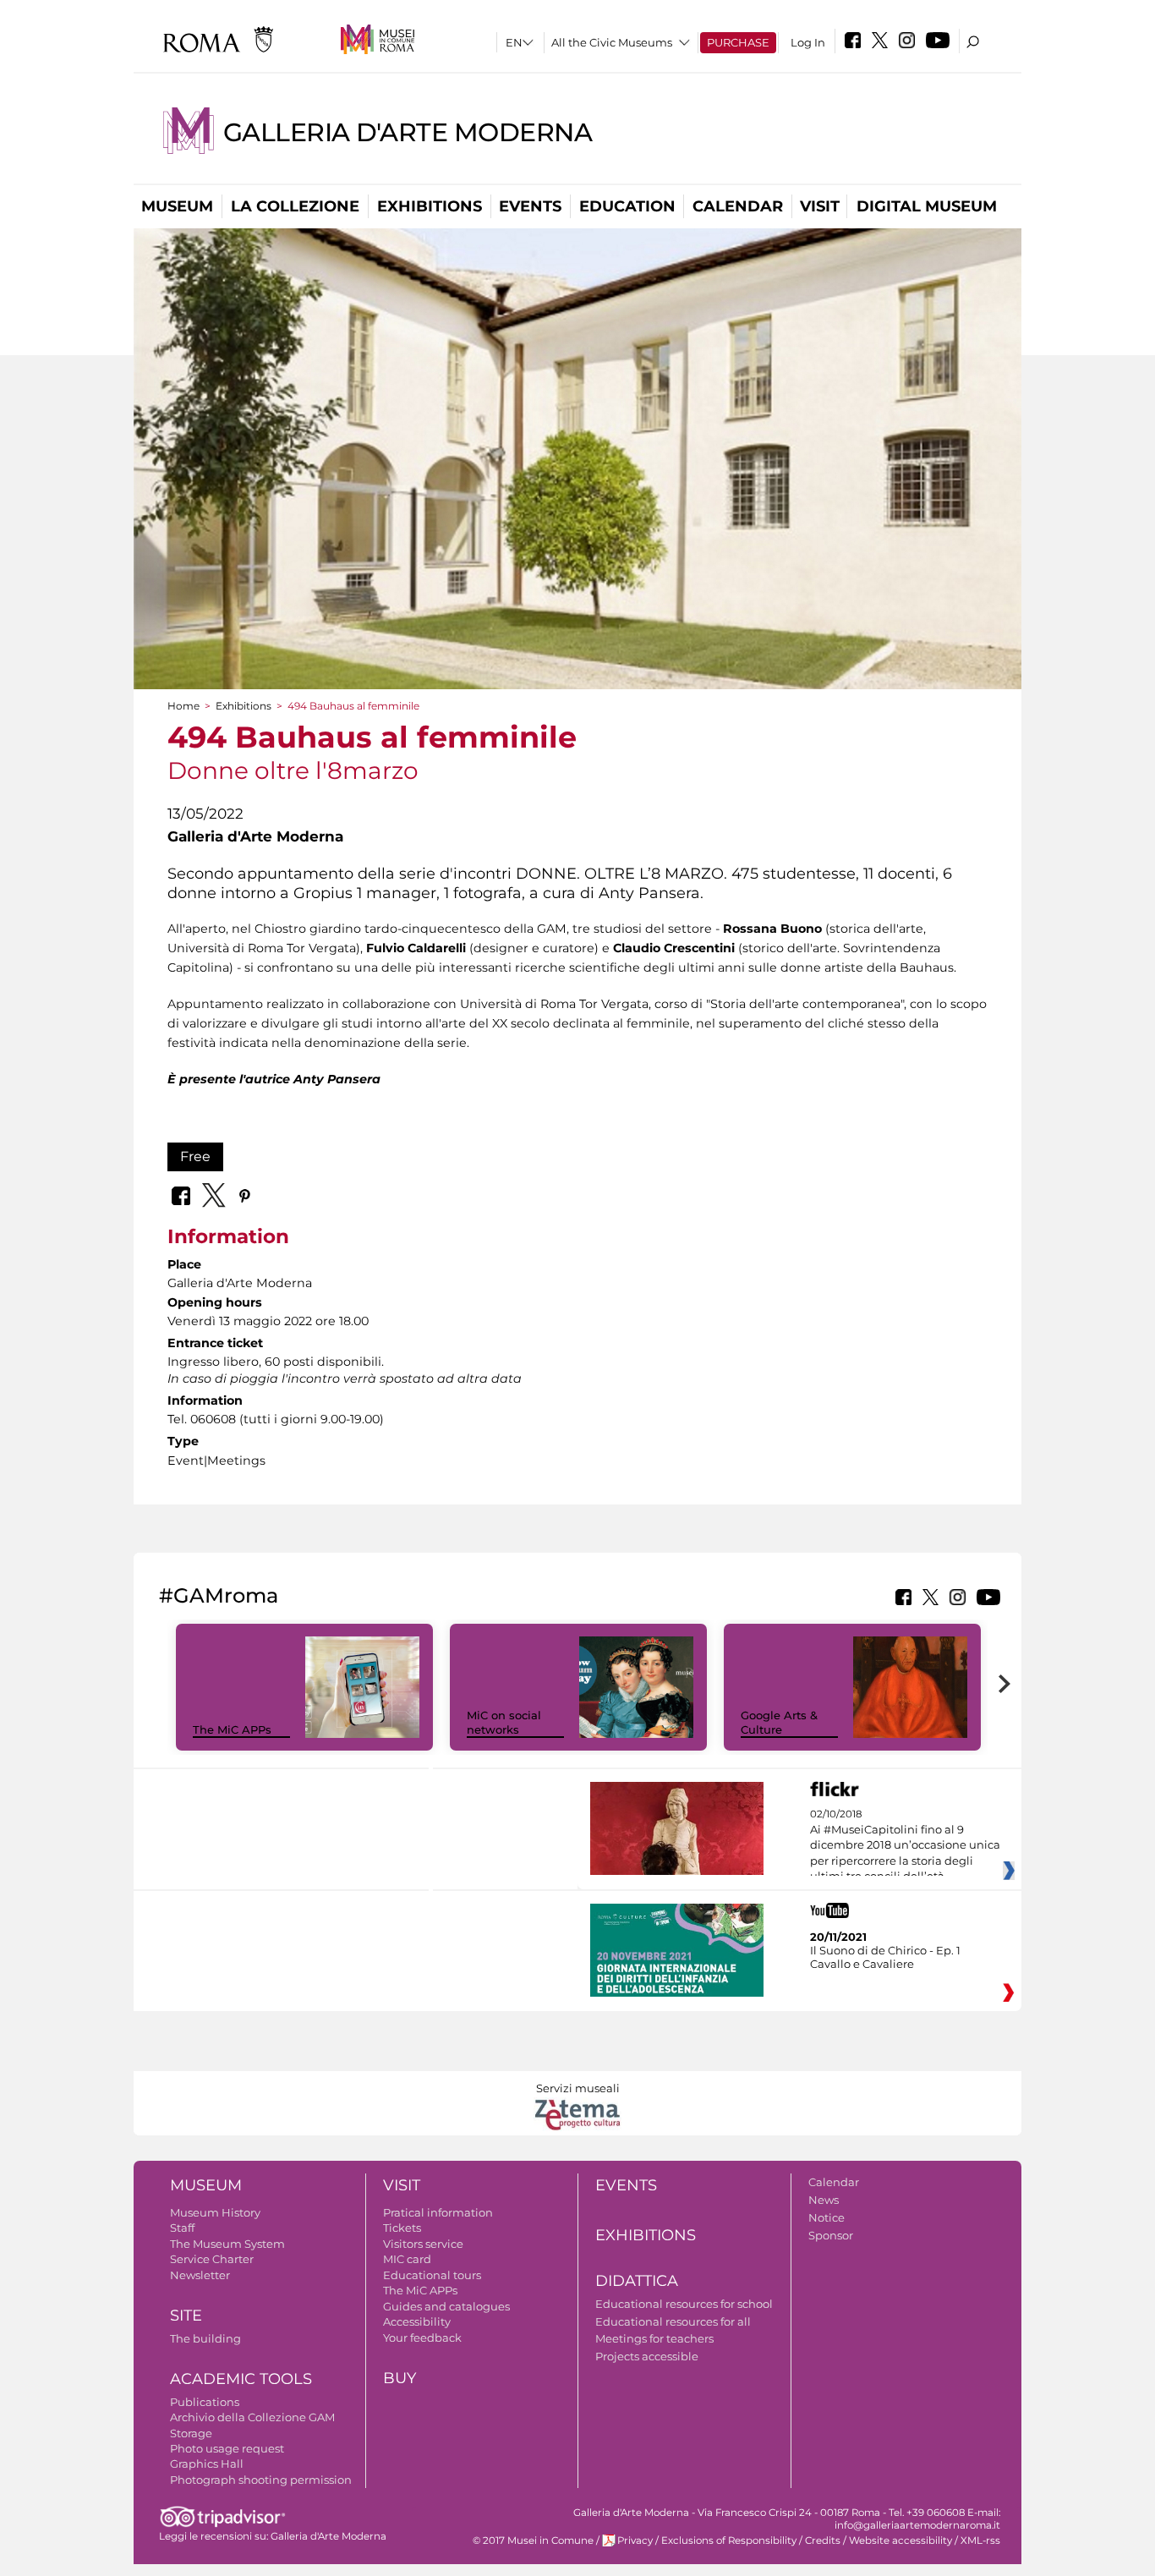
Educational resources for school (684, 2304)
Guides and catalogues (446, 2306)
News (824, 2200)
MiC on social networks (504, 1722)
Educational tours (432, 2275)
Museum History (215, 2212)
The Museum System (227, 2244)
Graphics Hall (207, 2464)
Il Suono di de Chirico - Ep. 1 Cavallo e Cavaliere (885, 1957)
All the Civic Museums (612, 42)
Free (195, 1156)
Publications (205, 2402)
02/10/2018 (905, 1845)
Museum (177, 206)
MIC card (407, 2259)
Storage (191, 2433)
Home (183, 706)
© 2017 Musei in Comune (533, 2540)
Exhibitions (430, 206)
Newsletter (200, 2275)
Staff (182, 2228)
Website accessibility (900, 2540)
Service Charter (212, 2259)
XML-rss (980, 2540)
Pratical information (438, 2212)
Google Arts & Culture (779, 1722)
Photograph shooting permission (261, 2480)
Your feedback (422, 2338)
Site (186, 2316)
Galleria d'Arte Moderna (408, 132)
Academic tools (241, 2379)
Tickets (402, 2228)
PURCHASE (738, 42)
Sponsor (831, 2235)
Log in (808, 42)
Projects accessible (647, 2356)
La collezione (295, 206)
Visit (820, 206)
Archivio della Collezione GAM (252, 2417)
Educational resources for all (673, 2321)
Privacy (635, 2540)
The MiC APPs (232, 1729)
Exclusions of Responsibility (729, 2540)
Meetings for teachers (654, 2338)
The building (205, 2338)
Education (627, 206)
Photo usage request (227, 2448)
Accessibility (417, 2321)
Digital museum (927, 206)
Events (530, 206)
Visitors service (423, 2244)
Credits (823, 2540)
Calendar (738, 206)
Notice (827, 2217)
